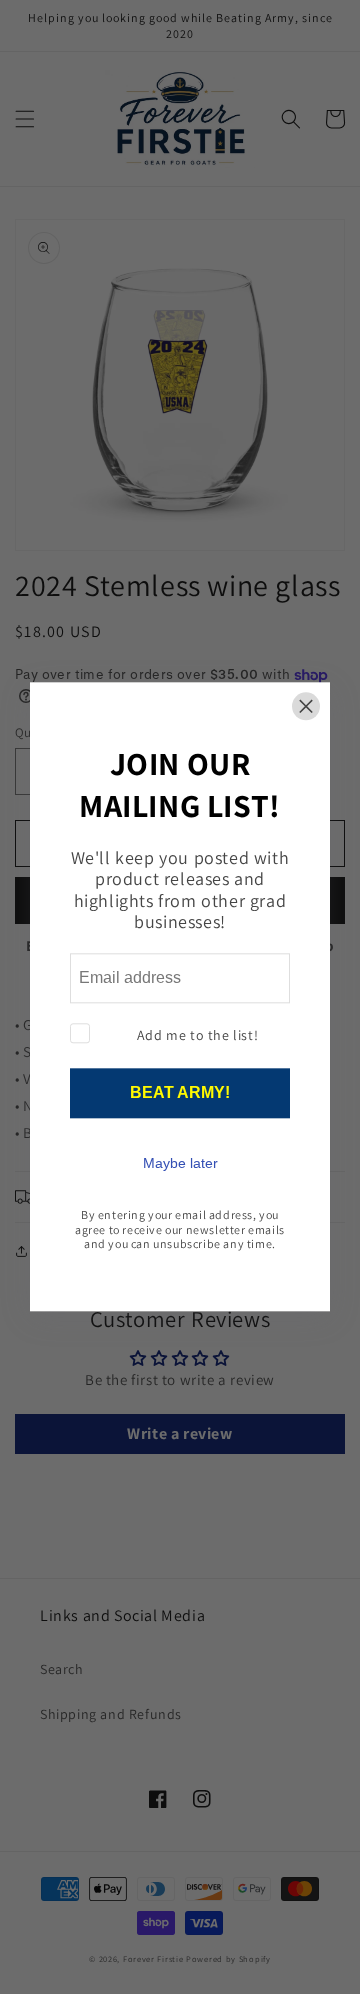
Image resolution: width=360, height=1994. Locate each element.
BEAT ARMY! (180, 1093)
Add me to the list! (197, 1035)
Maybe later (180, 1164)
